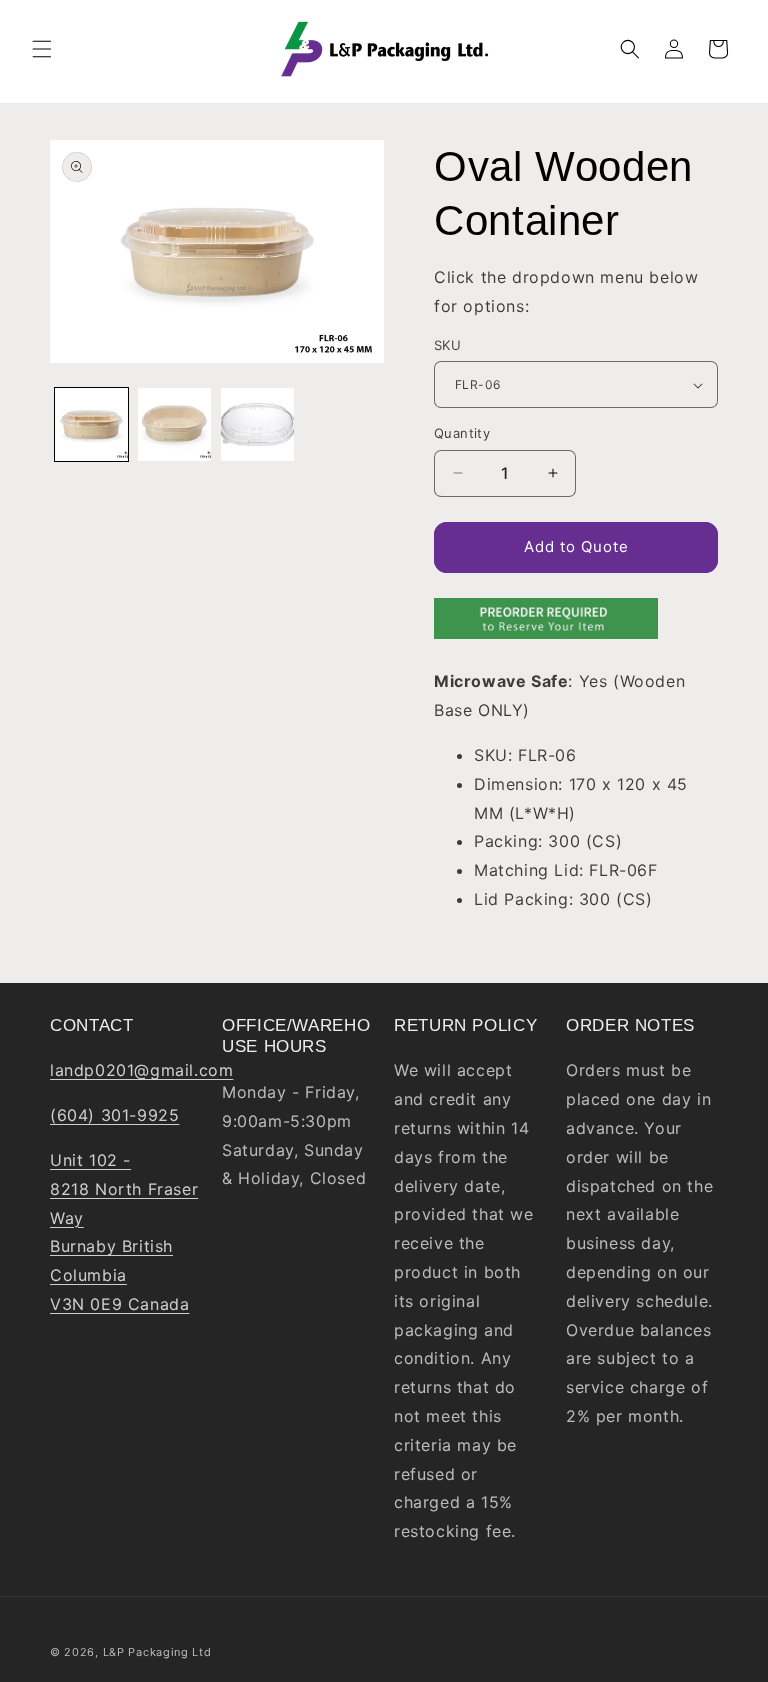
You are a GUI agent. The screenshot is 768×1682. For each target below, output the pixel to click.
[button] (42, 49)
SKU (447, 345)
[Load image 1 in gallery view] (91, 424)
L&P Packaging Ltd (157, 1652)
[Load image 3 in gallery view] (257, 424)
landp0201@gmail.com (141, 1070)
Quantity (462, 433)
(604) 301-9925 (114, 1115)
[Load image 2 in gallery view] (174, 424)
